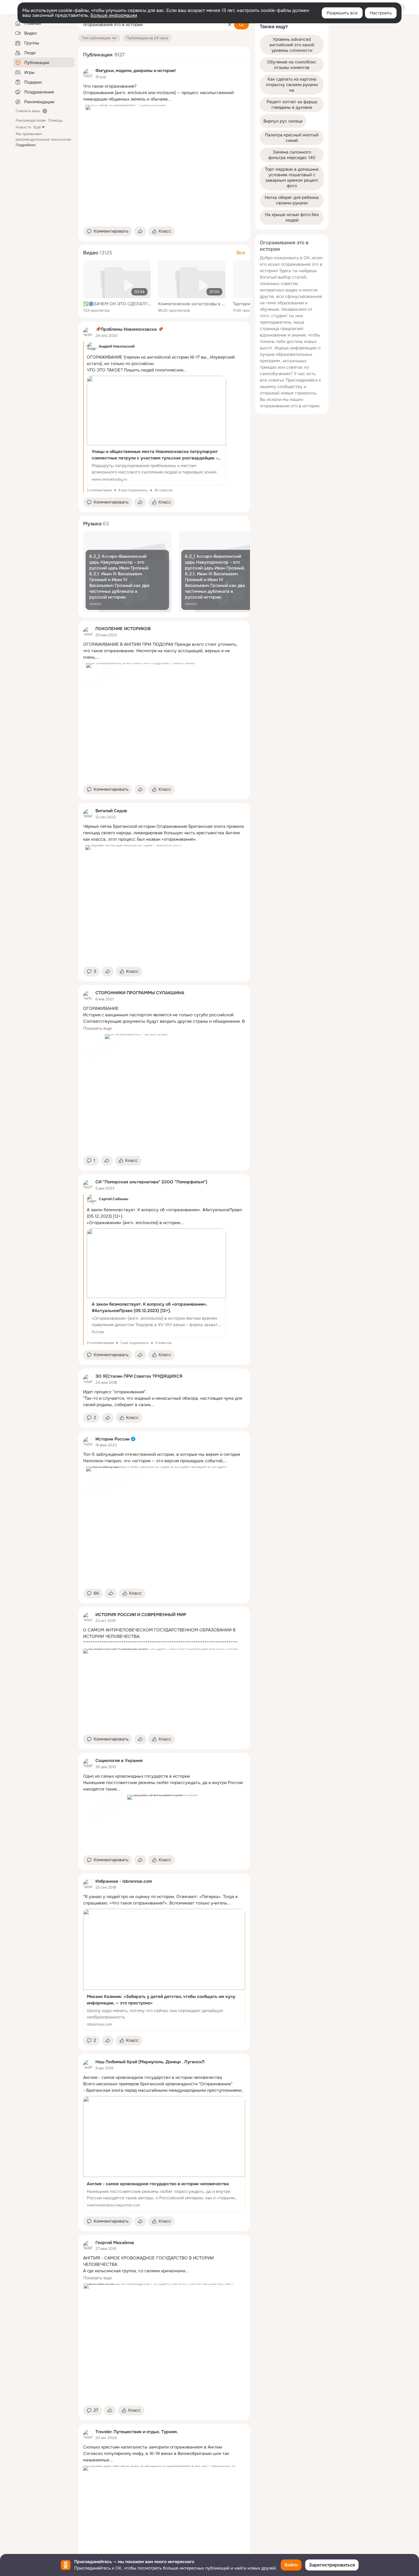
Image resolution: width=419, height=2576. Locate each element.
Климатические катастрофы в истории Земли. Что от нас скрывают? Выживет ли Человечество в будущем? (192, 304)
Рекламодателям (31, 120)
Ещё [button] (37, 127)
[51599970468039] (88, 1764)
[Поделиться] (140, 231)
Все (241, 253)
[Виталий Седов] (88, 814)
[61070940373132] (88, 1185)
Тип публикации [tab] (96, 38)
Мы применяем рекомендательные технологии (43, 139)
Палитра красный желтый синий (292, 138)
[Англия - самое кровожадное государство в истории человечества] (164, 2154)
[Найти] (241, 25)
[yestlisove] (88, 2065)
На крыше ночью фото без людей (292, 217)
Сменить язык (28, 111)
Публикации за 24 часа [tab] (147, 38)
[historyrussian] (88, 1442)
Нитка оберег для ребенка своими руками (292, 200)
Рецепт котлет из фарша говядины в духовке (292, 105)
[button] (108, 231)
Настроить (381, 13)
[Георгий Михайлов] (88, 2246)
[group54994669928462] (88, 1617)
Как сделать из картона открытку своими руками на (292, 85)
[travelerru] (88, 2435)
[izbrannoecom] (88, 1884)
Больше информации (114, 15)
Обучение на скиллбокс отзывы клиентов (292, 65)
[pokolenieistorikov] (88, 632)
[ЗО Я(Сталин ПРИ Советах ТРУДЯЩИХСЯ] (88, 1379)
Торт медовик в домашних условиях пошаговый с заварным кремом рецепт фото (292, 177)
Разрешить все (342, 13)
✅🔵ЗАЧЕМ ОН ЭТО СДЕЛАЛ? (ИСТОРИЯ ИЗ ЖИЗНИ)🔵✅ (117, 304)
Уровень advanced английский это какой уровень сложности (292, 45)
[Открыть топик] (164, 93)
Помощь (55, 120)
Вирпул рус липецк (283, 121)
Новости (23, 127)
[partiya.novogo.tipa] (88, 996)
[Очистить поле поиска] (230, 25)
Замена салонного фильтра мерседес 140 (292, 155)
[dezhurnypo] (88, 332)
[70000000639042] (88, 74)
